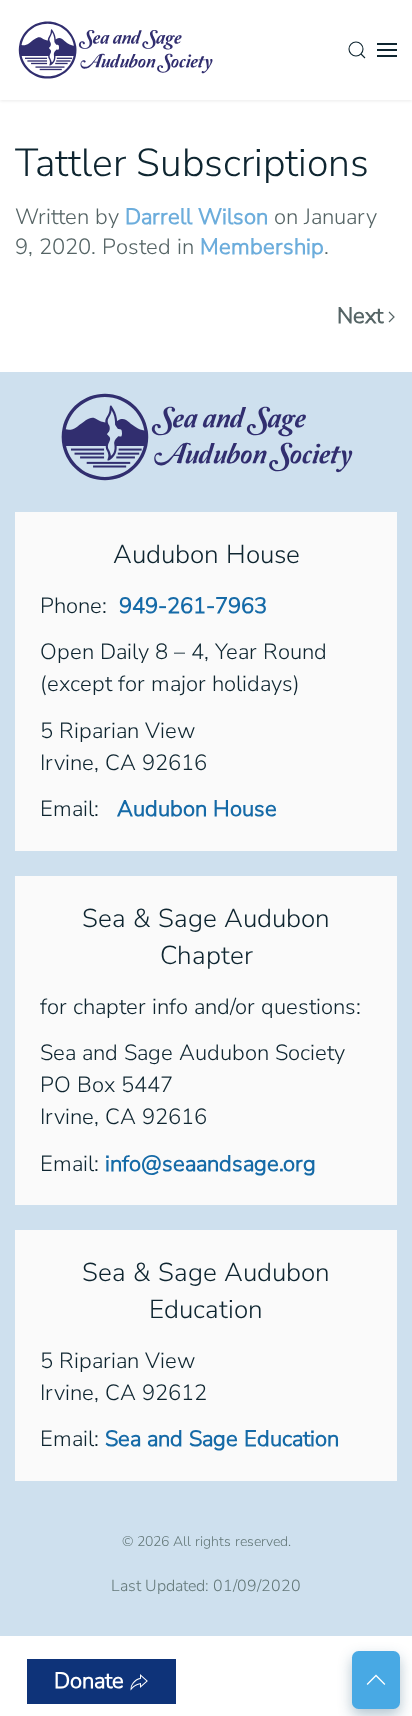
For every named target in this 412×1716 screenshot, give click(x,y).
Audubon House (194, 809)
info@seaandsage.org (210, 1164)
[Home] (206, 435)
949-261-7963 (193, 606)
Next (360, 317)
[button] (357, 50)
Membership (262, 247)
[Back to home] (115, 50)
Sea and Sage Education (222, 1439)
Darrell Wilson (196, 217)
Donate (89, 1681)
